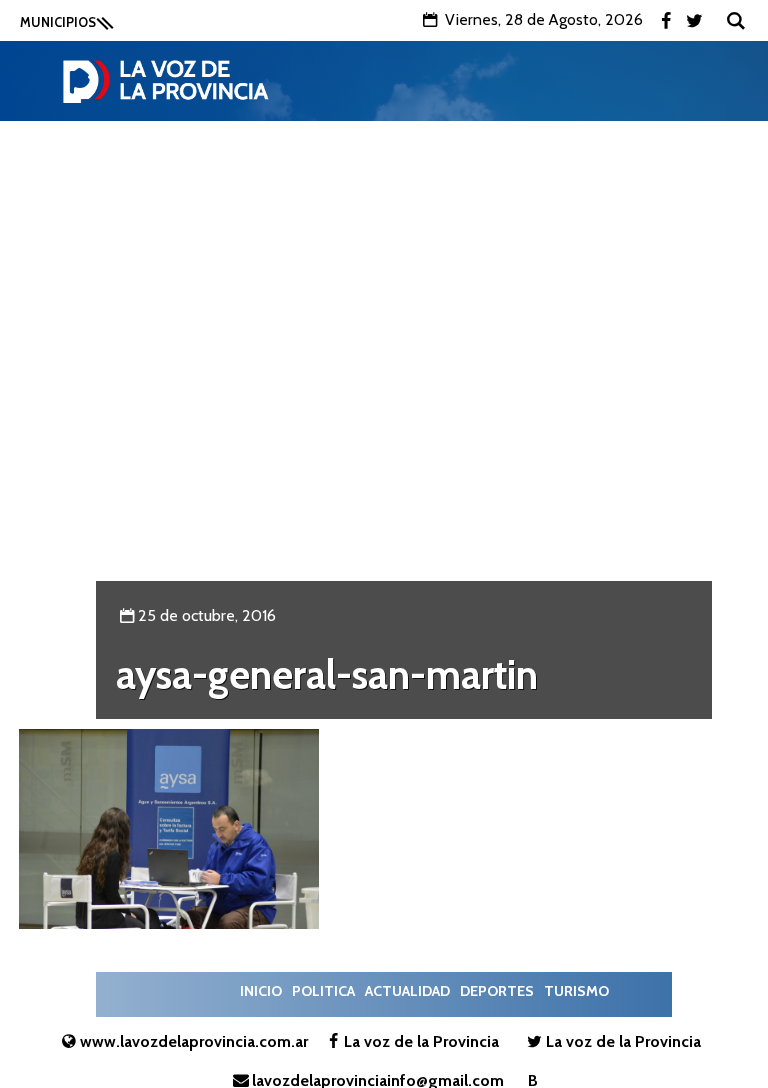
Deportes (497, 991)
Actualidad (407, 991)
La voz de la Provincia (421, 1041)
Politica (323, 991)
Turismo (576, 991)
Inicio (261, 991)
